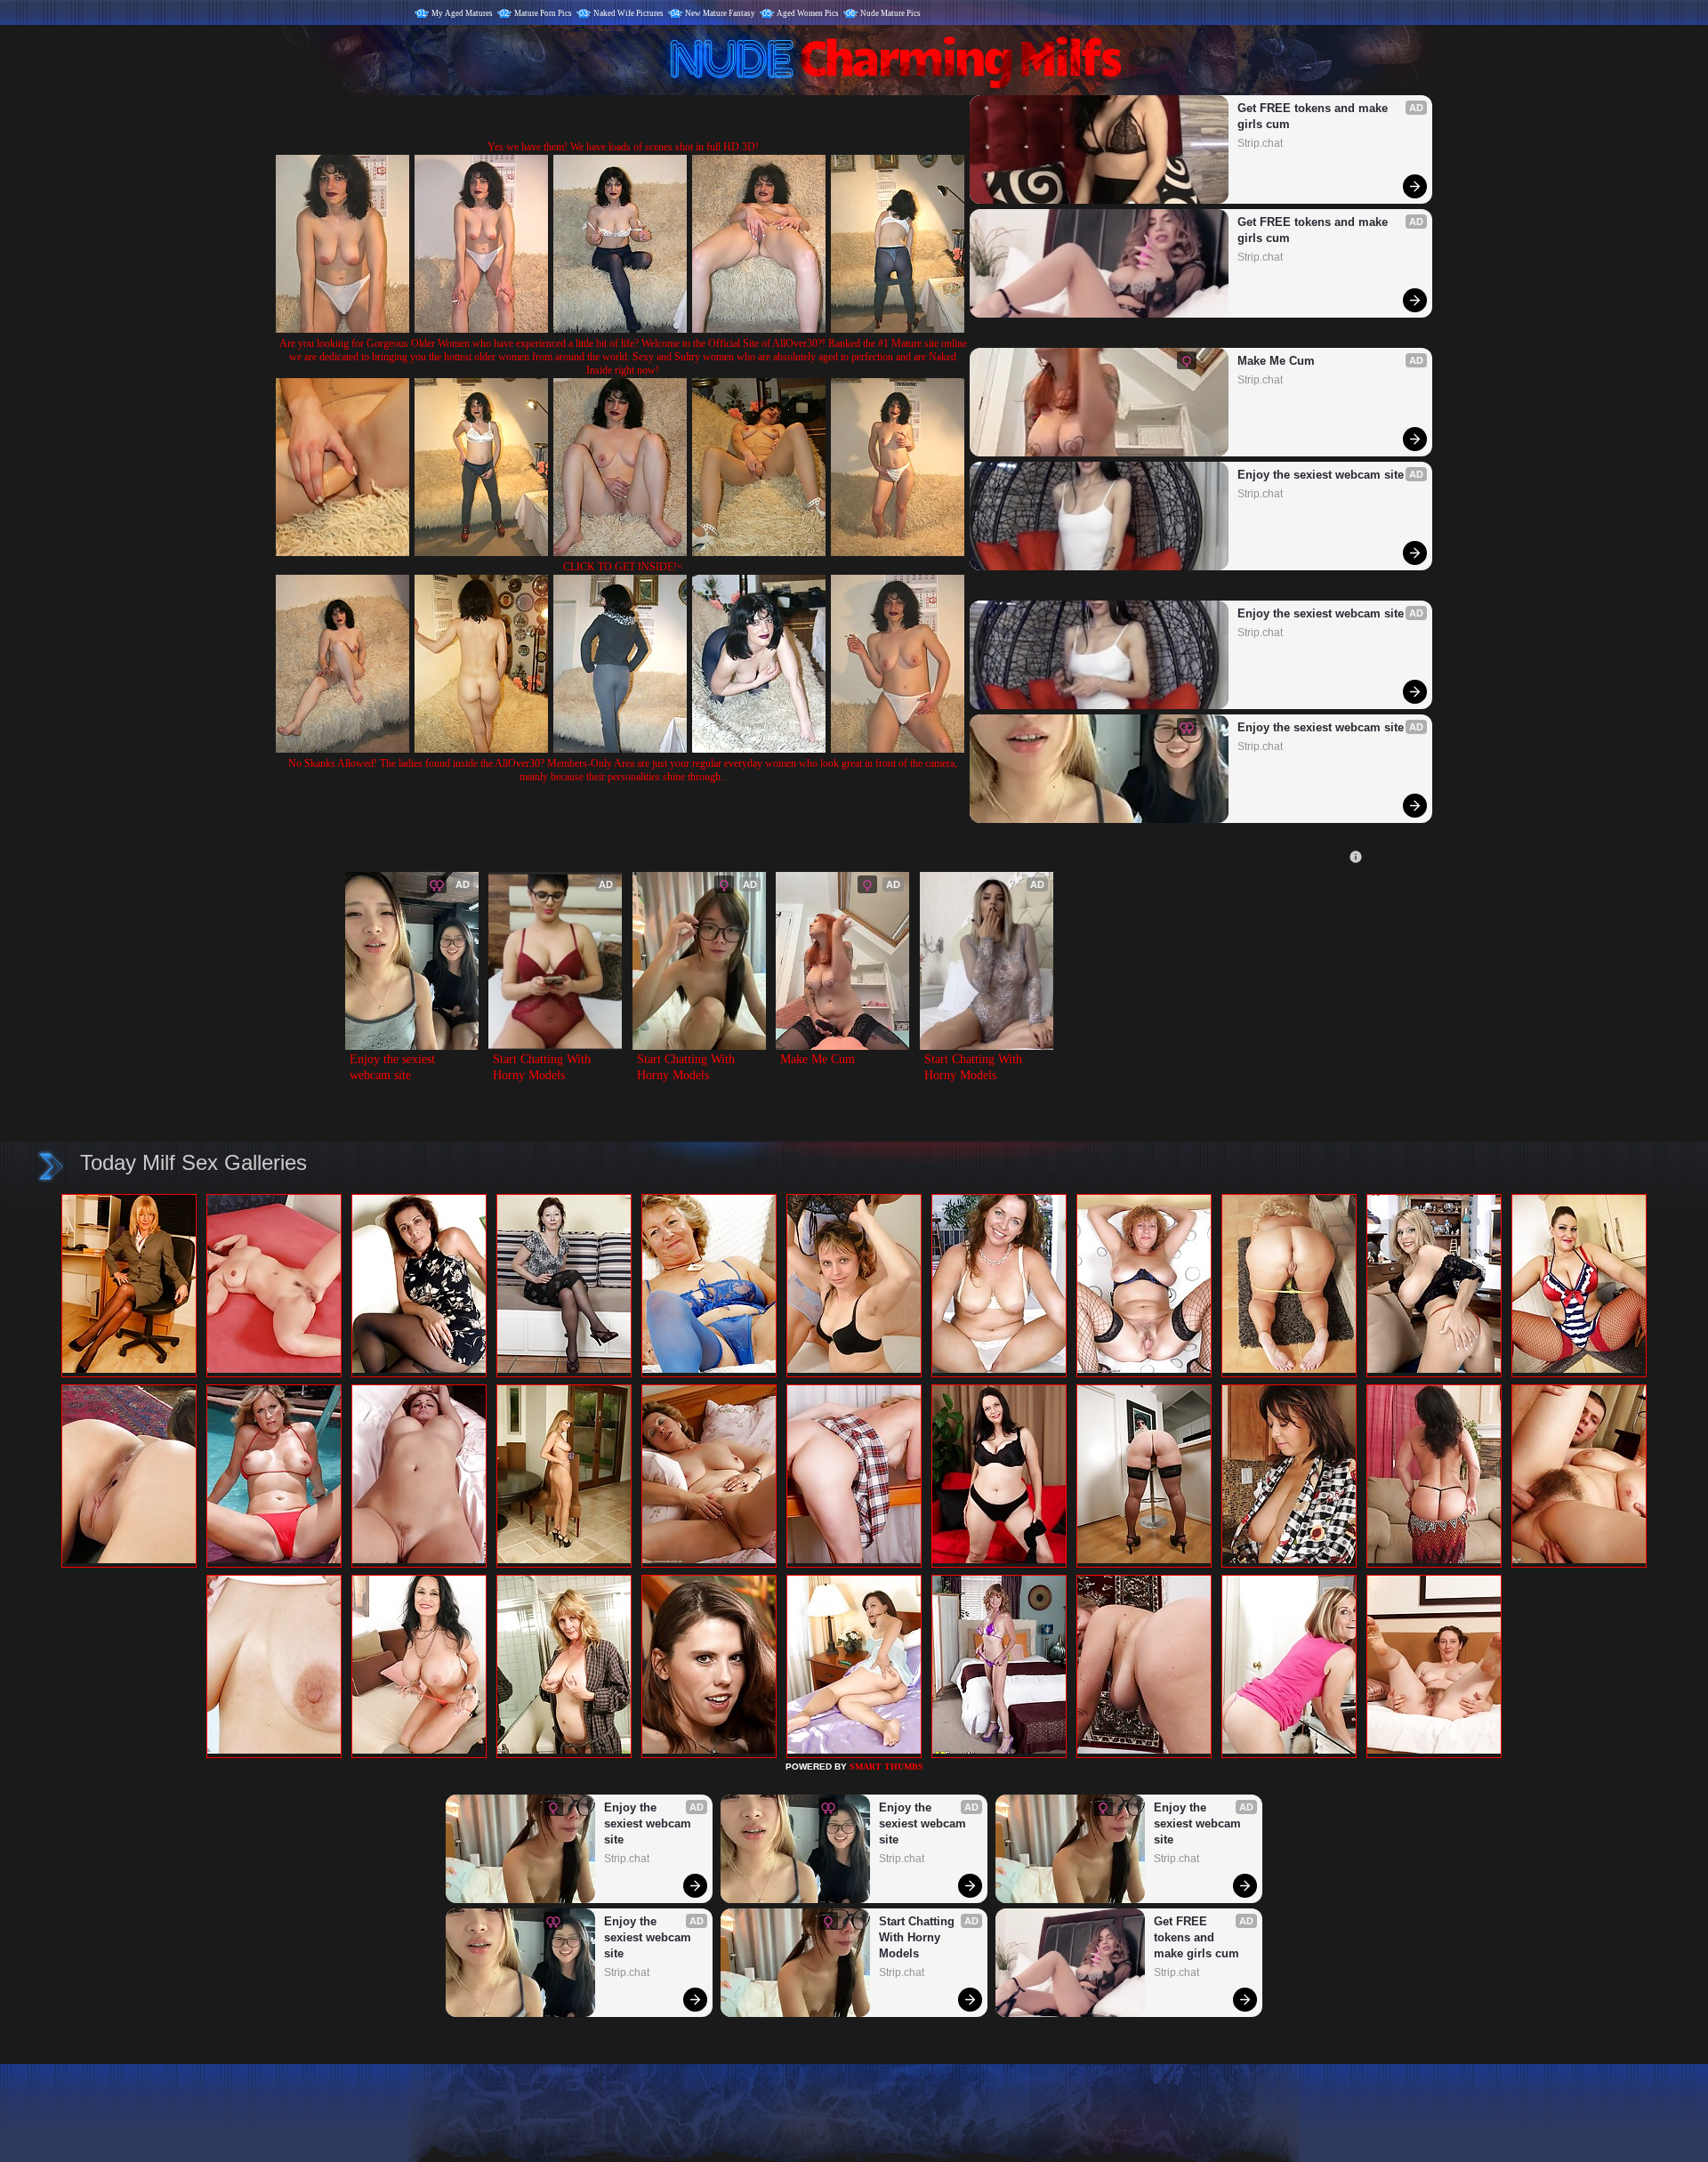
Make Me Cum (1276, 361)
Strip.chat (1260, 143)
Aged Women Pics (808, 13)
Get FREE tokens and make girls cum (1314, 116)
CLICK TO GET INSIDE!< (623, 567)
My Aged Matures (462, 13)
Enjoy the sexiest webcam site (1321, 475)
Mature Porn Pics (543, 13)
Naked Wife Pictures (628, 13)
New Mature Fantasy (720, 13)
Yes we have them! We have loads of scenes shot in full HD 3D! (623, 147)
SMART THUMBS (886, 1767)
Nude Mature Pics (890, 13)
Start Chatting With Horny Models (544, 1067)
